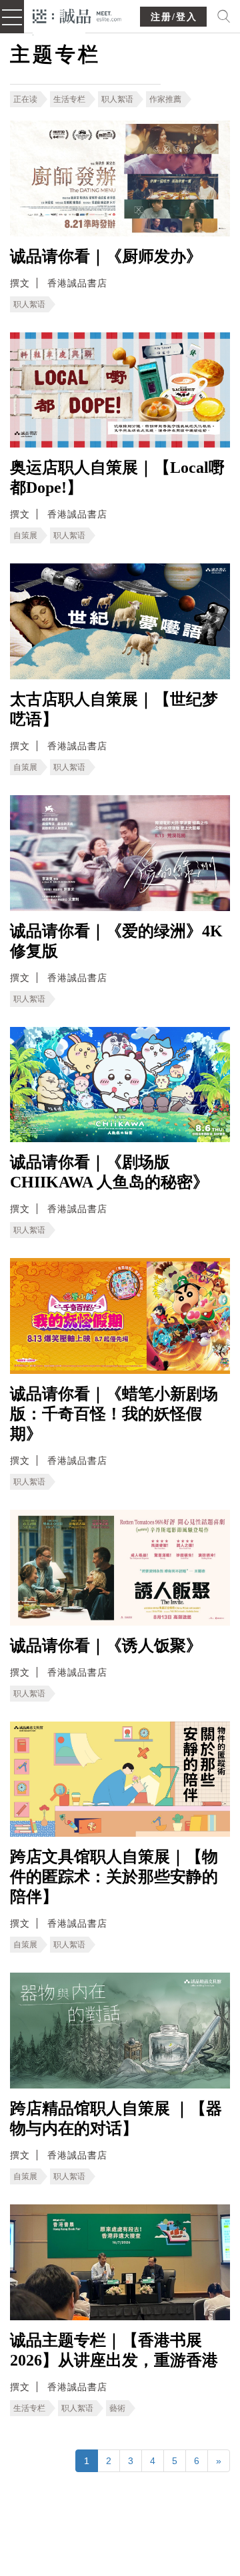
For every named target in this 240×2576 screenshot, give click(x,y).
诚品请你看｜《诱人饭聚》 (106, 1646)
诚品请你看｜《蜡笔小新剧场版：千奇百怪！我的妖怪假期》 (114, 1414)
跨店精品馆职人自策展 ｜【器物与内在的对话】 (116, 2118)
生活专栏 (69, 99)
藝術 (117, 2408)
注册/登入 (174, 17)
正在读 (25, 99)
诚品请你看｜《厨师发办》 (106, 256)
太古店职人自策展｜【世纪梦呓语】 (114, 709)
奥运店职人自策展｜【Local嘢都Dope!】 (117, 478)
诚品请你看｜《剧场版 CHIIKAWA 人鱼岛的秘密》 (109, 1172)
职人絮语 (117, 99)
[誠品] (77, 15)
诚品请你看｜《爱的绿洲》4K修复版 (116, 941)
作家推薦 (165, 99)
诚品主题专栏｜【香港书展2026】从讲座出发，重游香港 (114, 2350)
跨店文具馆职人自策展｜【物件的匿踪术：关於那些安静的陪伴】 (114, 1877)
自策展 (25, 535)
